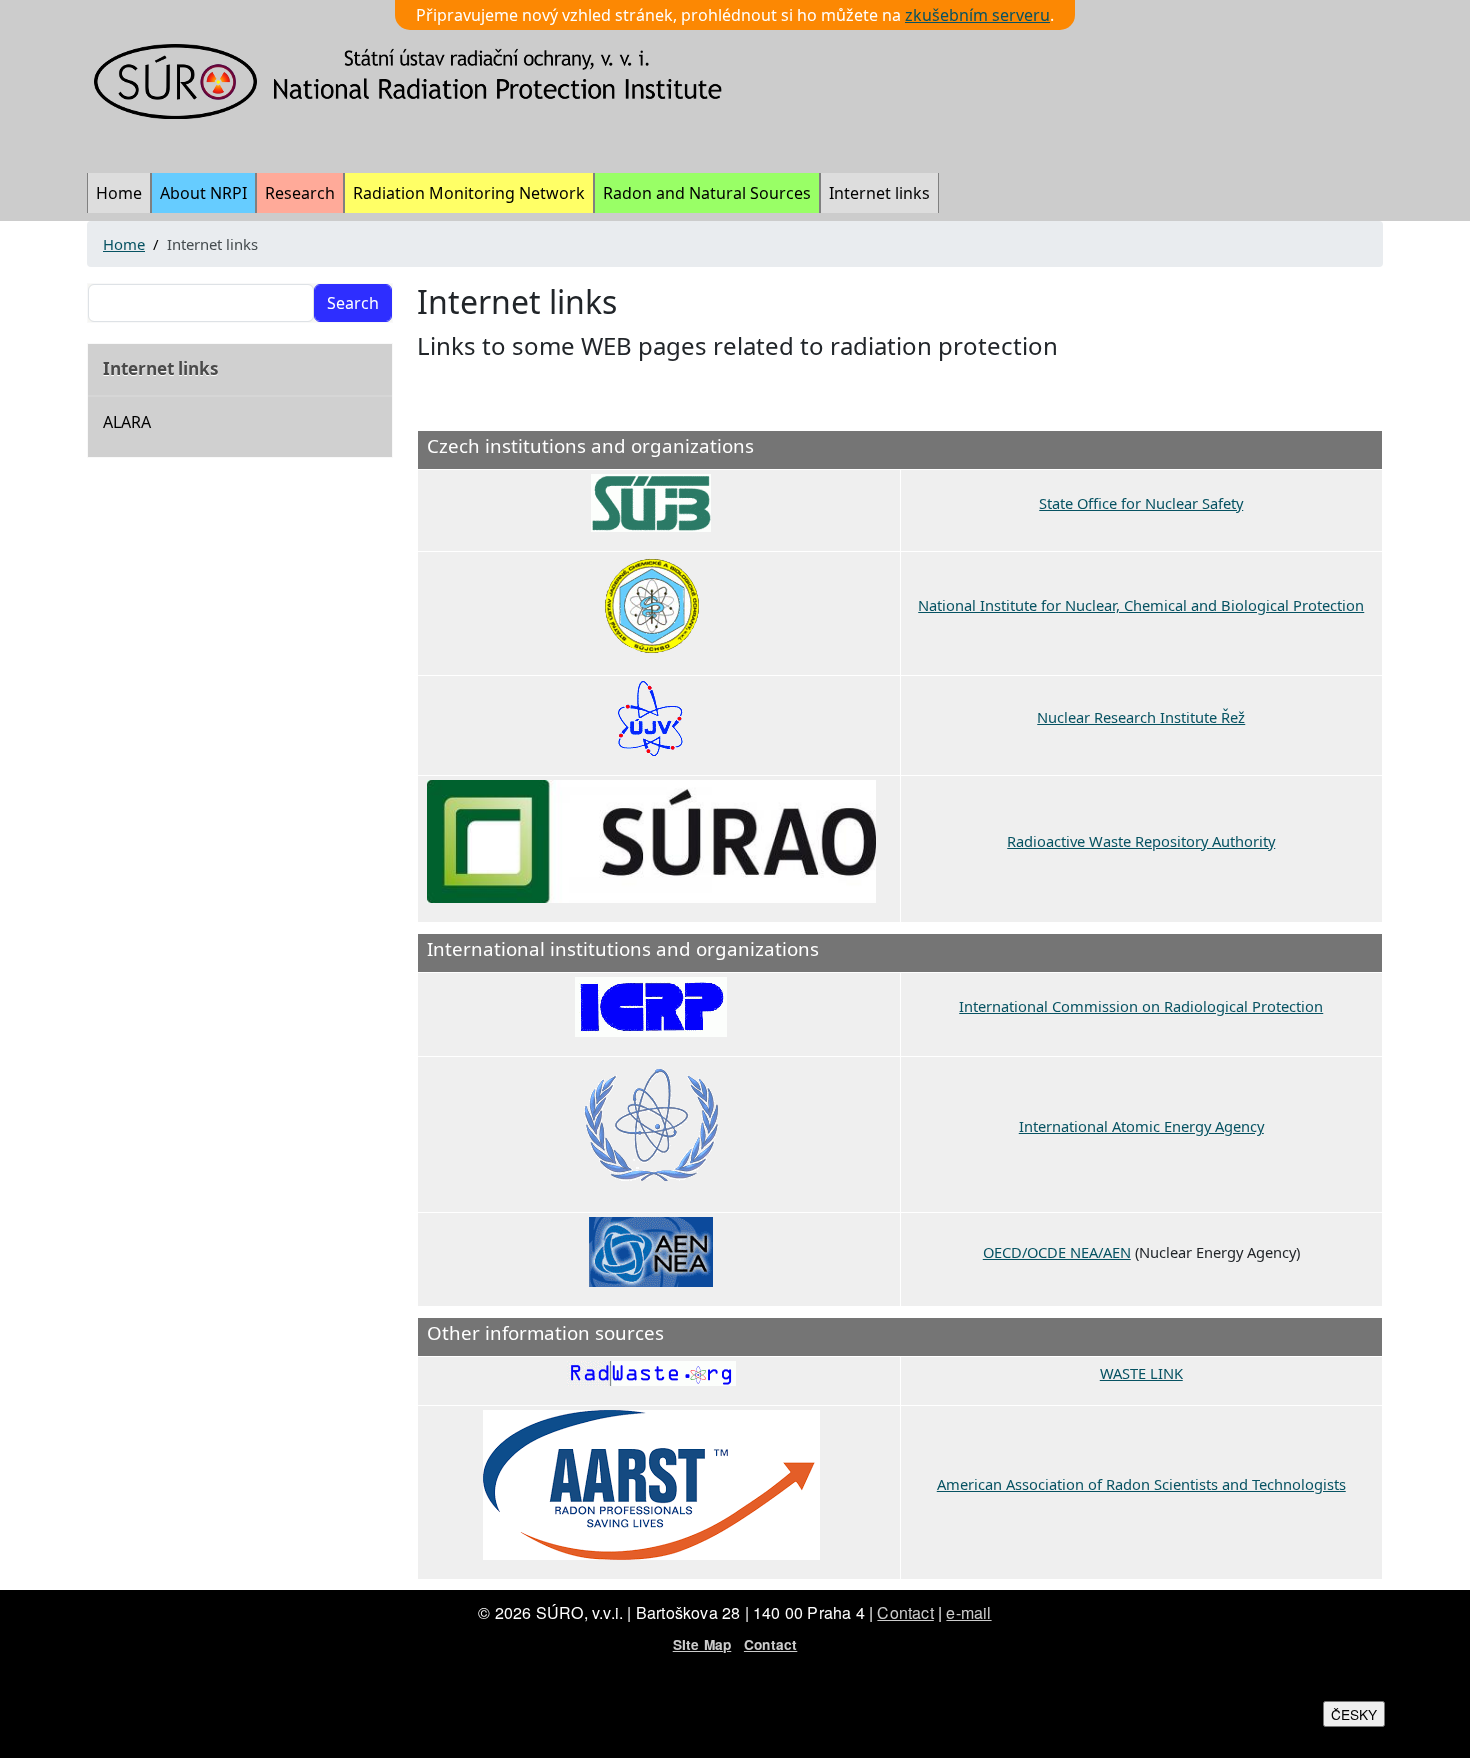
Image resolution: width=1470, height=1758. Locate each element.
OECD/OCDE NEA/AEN (1057, 1252)
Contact (905, 1612)
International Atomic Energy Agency (1141, 1126)
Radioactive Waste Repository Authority (1141, 841)
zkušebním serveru (977, 15)
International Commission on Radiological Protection (1141, 1006)
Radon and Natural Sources (707, 193)
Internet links (879, 193)
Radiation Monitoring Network (469, 193)
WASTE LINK (1141, 1373)
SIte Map (702, 1644)
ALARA (127, 422)
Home (119, 193)
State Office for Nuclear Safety (1141, 503)
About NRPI (203, 193)
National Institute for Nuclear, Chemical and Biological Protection (1141, 605)
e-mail (968, 1612)
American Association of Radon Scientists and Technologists (1141, 1484)
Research (300, 193)
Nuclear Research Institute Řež (1141, 717)
